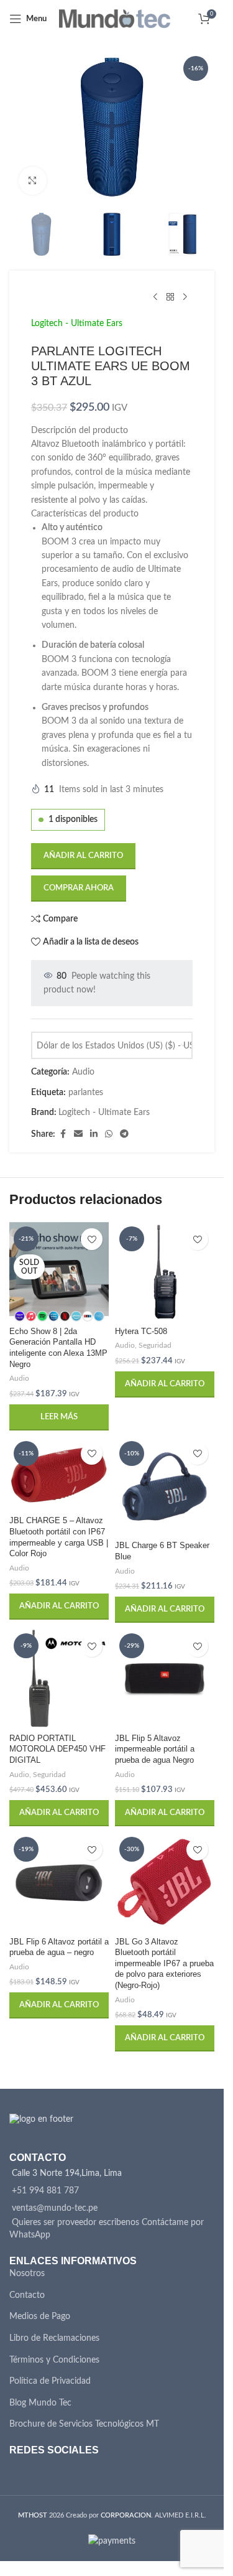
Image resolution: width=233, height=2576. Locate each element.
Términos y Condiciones (54, 2360)
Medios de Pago (40, 2317)
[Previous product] (155, 297)
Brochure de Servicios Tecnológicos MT (84, 2424)
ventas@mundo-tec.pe (55, 2208)
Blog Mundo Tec (40, 2403)
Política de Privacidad (50, 2381)
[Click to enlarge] (33, 181)
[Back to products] (170, 297)
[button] (165, 1384)
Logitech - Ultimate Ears (77, 324)
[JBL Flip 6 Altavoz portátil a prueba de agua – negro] (59, 1882)
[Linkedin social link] (94, 1134)
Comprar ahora (79, 888)
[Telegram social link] (124, 1134)
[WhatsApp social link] (109, 1134)
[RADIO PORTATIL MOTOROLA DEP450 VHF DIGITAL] (59, 1679)
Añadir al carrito (83, 856)
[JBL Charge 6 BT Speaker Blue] (165, 1486)
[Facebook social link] (63, 1134)
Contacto (27, 2295)
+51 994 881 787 (45, 2191)
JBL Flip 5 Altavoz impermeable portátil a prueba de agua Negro (155, 1749)
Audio (83, 1072)
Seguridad (155, 1345)
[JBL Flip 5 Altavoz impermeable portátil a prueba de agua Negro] (165, 1679)
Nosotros (27, 2274)
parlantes (86, 1093)
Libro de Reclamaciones (54, 2338)
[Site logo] (115, 19)
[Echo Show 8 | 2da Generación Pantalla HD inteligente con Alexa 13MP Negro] (59, 1272)
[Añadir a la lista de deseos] (92, 1239)
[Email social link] (78, 1134)
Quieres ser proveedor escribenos (75, 2223)
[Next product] (185, 297)
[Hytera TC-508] (165, 1272)
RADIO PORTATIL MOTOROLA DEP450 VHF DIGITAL (57, 1749)
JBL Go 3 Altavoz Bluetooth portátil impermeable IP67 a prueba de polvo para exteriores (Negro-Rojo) (164, 1964)
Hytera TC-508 (141, 1332)
